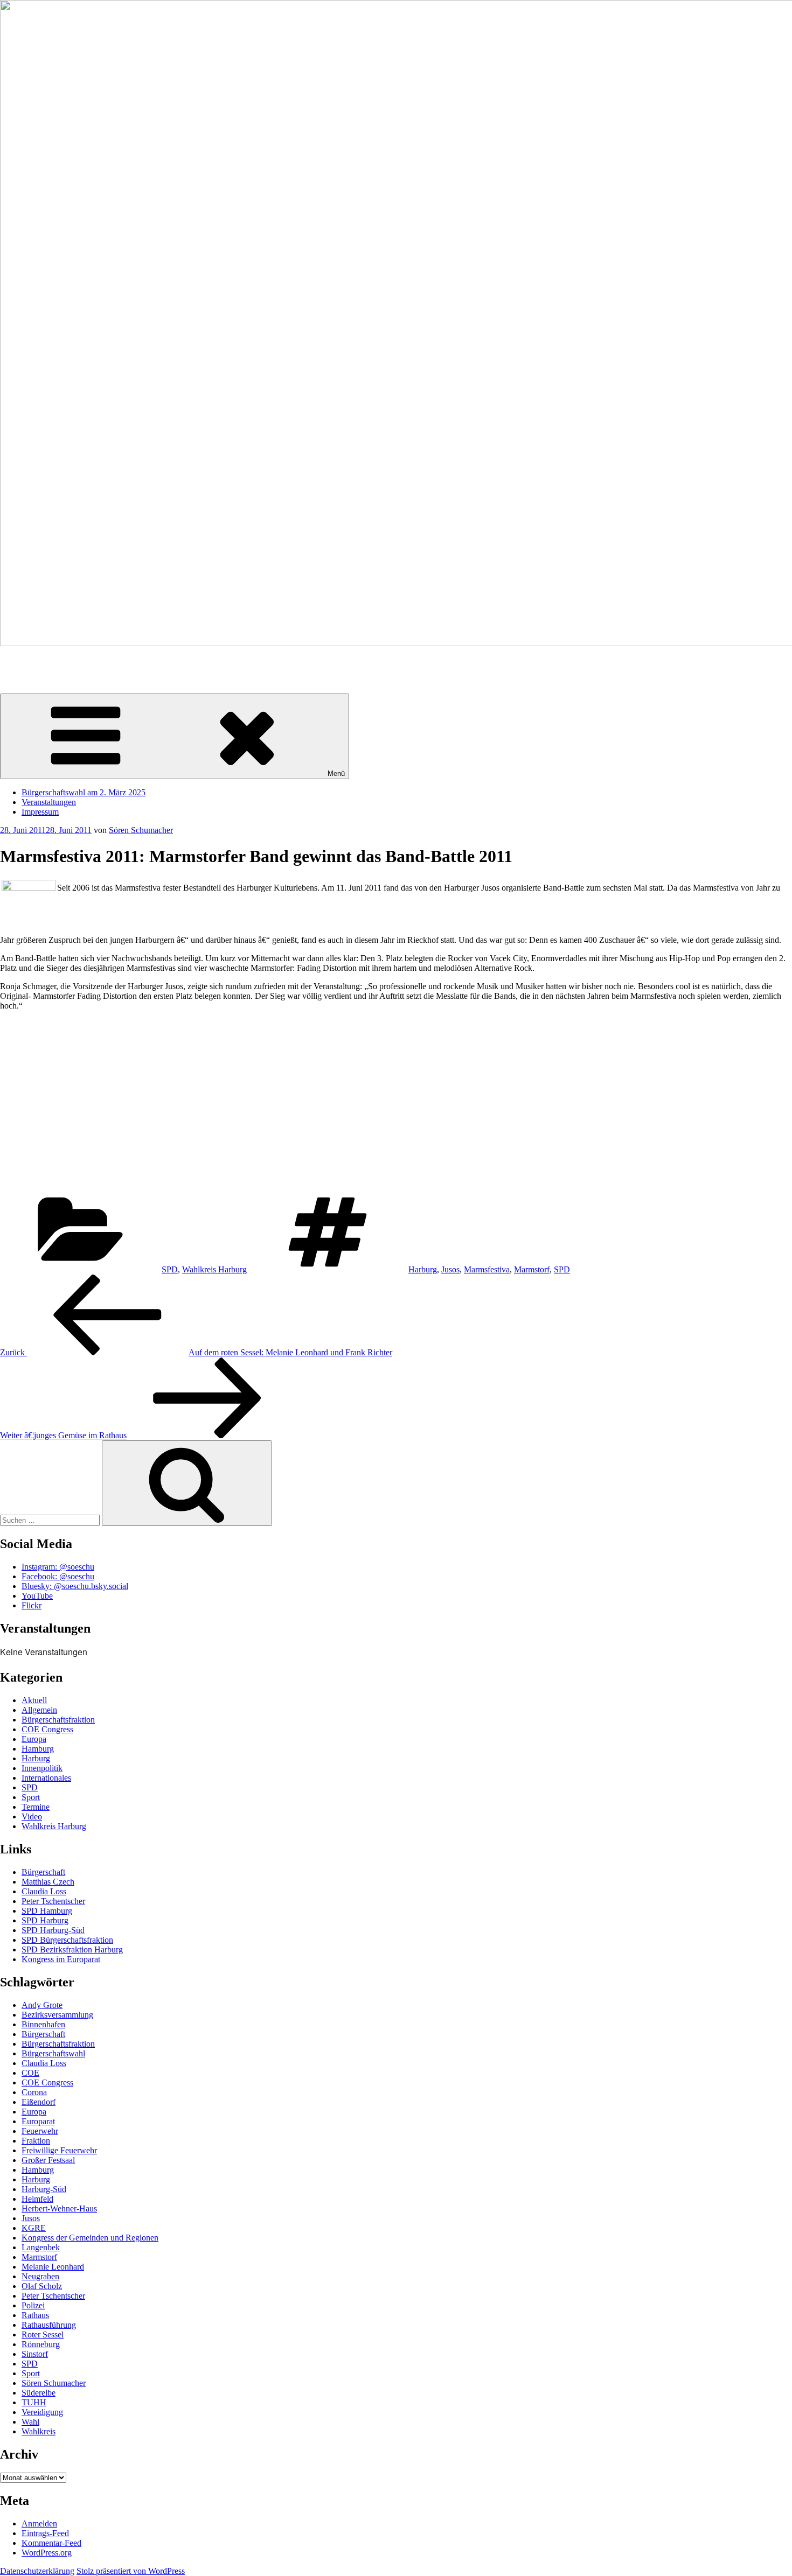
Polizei (33, 2305)
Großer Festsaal (48, 2160)
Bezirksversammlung (57, 2015)
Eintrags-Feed (45, 2533)
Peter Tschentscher (53, 1901)
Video (32, 1816)
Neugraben (40, 2276)
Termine (36, 1807)
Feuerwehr (40, 2131)
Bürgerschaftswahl (53, 2053)
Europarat (38, 2121)
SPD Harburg (45, 1920)
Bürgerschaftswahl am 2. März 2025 (84, 792)
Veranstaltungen (49, 802)
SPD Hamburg (47, 1911)
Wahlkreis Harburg (214, 1269)
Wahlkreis (39, 2431)
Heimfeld (37, 2199)
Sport (31, 1797)
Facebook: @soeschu (58, 1576)
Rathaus (35, 2315)
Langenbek (41, 2247)
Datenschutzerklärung (37, 2571)
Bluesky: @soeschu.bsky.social (75, 1586)
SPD (170, 1269)
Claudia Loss (44, 1891)
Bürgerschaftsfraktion (58, 1720)
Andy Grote (42, 2005)
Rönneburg (41, 2344)
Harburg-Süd (44, 2189)
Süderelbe (39, 2393)
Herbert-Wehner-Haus (59, 2208)
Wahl (30, 2422)
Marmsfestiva (487, 1269)
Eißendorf (39, 2102)
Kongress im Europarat (61, 1959)
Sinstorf (35, 2354)
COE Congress (47, 1729)
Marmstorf (532, 1269)
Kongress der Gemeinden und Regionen (90, 2238)
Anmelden (39, 2523)
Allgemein (39, 1710)
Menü (336, 773)
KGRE (34, 2228)
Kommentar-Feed (51, 2543)
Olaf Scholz (42, 2286)
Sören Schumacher (32, 661)
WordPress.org (47, 2553)
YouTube (37, 1596)
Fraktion (36, 2141)
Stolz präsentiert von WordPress (131, 2571)
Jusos (450, 1269)
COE (30, 2073)
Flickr (32, 1605)
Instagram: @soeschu (58, 1567)
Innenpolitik (42, 1768)
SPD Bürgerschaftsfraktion (67, 1940)
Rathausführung (49, 2325)
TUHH (34, 2402)
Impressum (40, 812)
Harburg (423, 1269)
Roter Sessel (43, 2334)
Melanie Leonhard (53, 2267)
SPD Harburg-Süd (53, 1930)
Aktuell (34, 1700)
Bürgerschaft (43, 1872)
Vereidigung (42, 2412)
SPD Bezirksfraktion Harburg (72, 1949)
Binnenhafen (43, 2024)
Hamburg (38, 1749)
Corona (34, 2092)
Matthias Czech (48, 1882)
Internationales (46, 1778)
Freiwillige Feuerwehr (59, 2150)
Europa (34, 1739)
